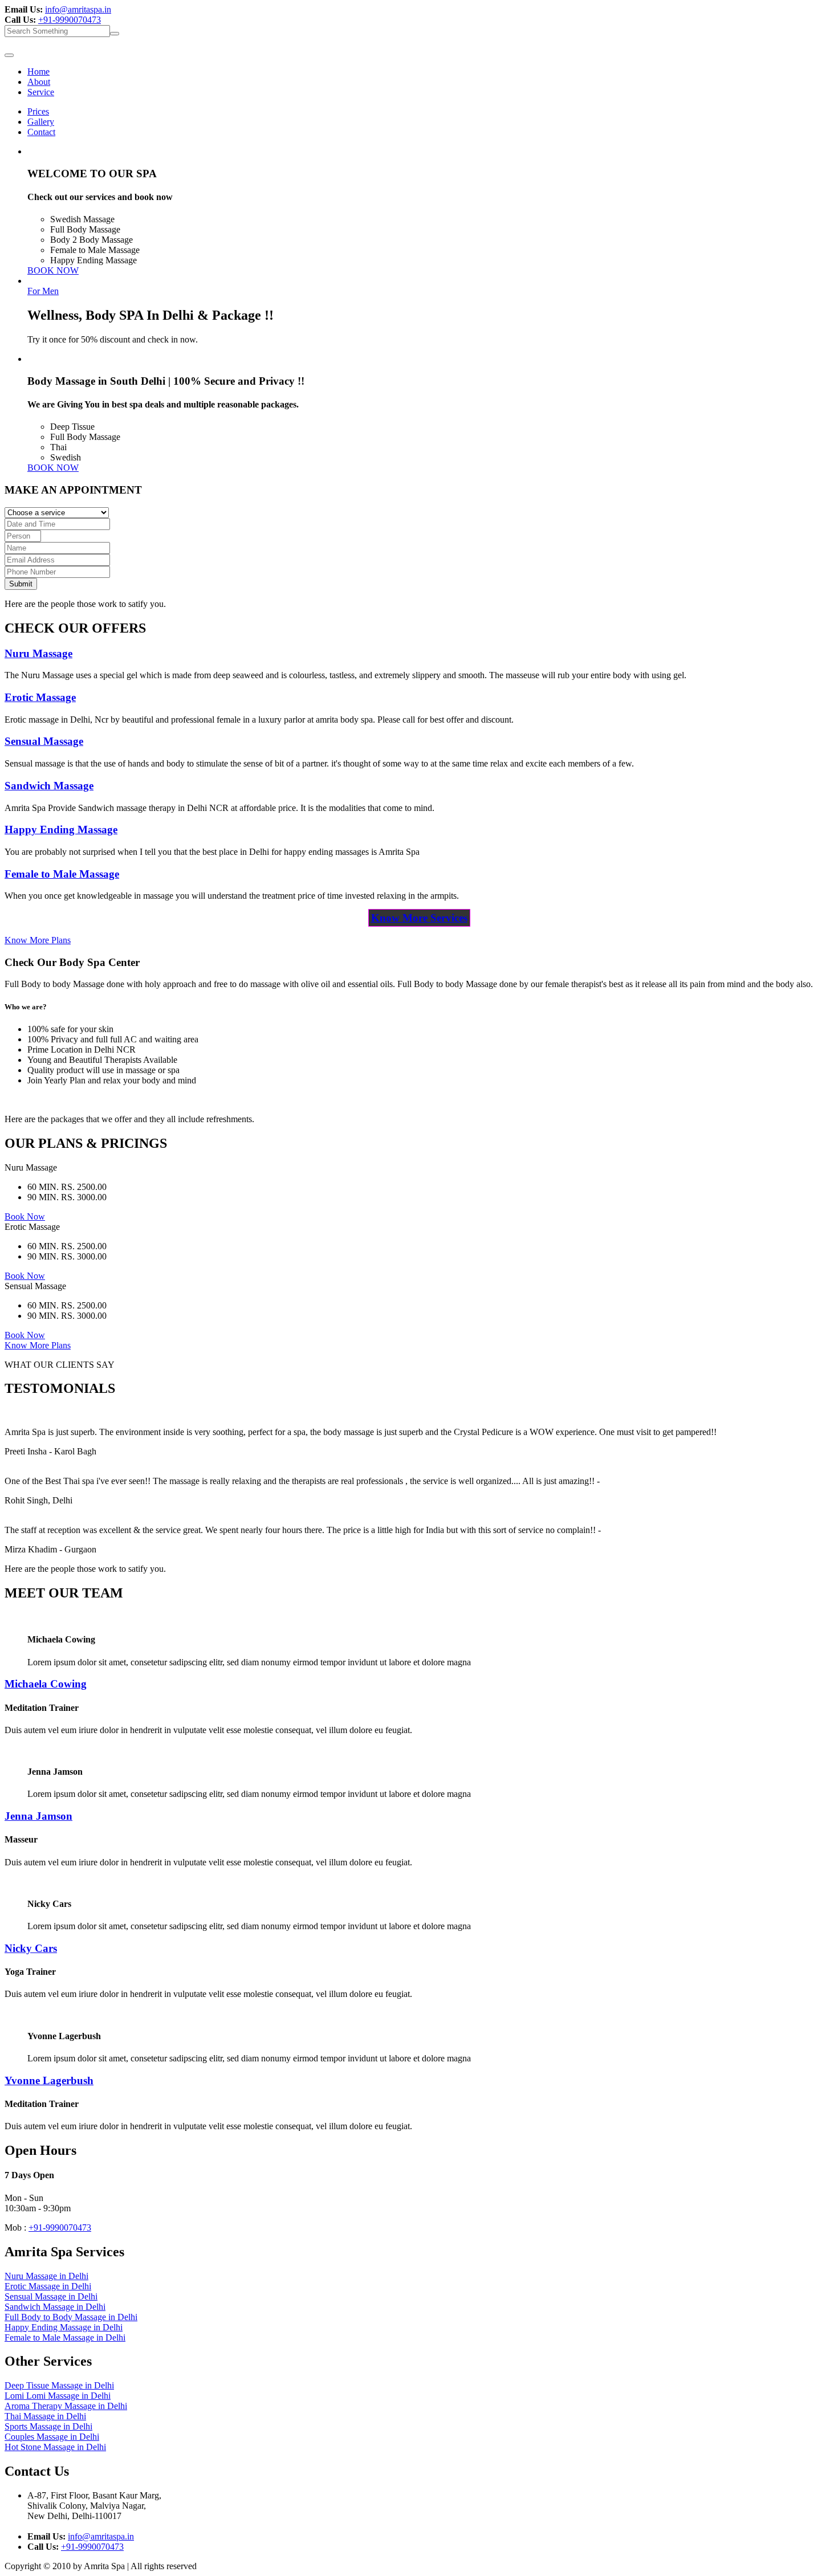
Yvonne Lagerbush (49, 2080)
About (39, 82)
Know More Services (419, 918)
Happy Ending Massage (61, 830)
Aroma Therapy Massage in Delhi (66, 2406)
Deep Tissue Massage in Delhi (59, 2385)
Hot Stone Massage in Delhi (55, 2447)
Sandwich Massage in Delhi (55, 2307)
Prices (38, 111)
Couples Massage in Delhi (52, 2437)
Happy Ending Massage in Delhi (64, 2327)
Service (41, 92)
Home (38, 72)
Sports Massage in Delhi (48, 2426)
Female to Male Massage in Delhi (65, 2337)
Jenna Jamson (38, 1816)
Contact (41, 132)
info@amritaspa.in (78, 9)
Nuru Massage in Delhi (46, 2276)
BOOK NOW (53, 270)
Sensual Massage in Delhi (51, 2296)
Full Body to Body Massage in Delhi (71, 2317)
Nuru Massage (38, 653)
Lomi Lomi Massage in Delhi (58, 2396)
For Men (43, 291)
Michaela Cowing (46, 1684)
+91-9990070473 (70, 20)
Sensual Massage (44, 741)
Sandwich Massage (49, 786)
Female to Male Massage (62, 874)
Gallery (41, 122)
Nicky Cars (31, 1948)
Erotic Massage (40, 697)
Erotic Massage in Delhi (48, 2286)
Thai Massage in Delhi (45, 2416)
